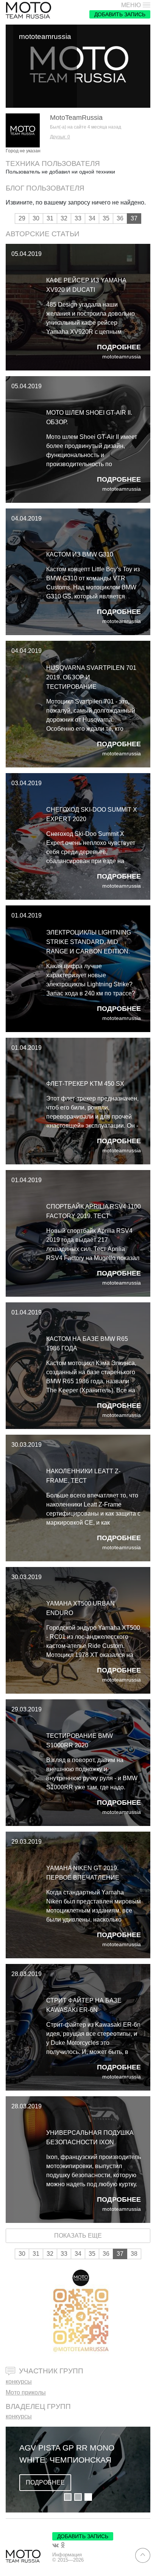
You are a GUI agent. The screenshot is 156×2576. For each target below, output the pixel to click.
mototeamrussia (122, 357)
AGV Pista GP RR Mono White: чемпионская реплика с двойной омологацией (67, 2454)
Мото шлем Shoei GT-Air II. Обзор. (89, 417)
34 (92, 218)
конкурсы (19, 2381)
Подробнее (119, 347)
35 (106, 218)
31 (50, 218)
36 (120, 218)
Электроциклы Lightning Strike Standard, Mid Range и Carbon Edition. (89, 942)
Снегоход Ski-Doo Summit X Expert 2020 (92, 814)
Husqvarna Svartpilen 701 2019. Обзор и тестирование (91, 677)
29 (22, 218)
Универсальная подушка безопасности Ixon (90, 2137)
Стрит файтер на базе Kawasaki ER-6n (84, 2005)
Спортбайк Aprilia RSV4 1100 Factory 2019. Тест (94, 1211)
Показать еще (78, 2236)
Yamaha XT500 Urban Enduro (80, 1608)
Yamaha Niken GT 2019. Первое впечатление (83, 1873)
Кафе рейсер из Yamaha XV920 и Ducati (86, 285)
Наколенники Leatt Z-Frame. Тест (83, 1476)
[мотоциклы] (28, 10)
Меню (131, 5)
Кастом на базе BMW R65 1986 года (87, 1344)
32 (64, 218)
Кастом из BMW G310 (80, 554)
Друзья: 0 (60, 137)
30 (36, 218)
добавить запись (120, 14)
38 (134, 2254)
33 (78, 218)
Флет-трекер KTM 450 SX (85, 1084)
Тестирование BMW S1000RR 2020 (80, 1741)
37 (134, 218)
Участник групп (51, 2371)
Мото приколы (26, 2392)
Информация (67, 2555)
